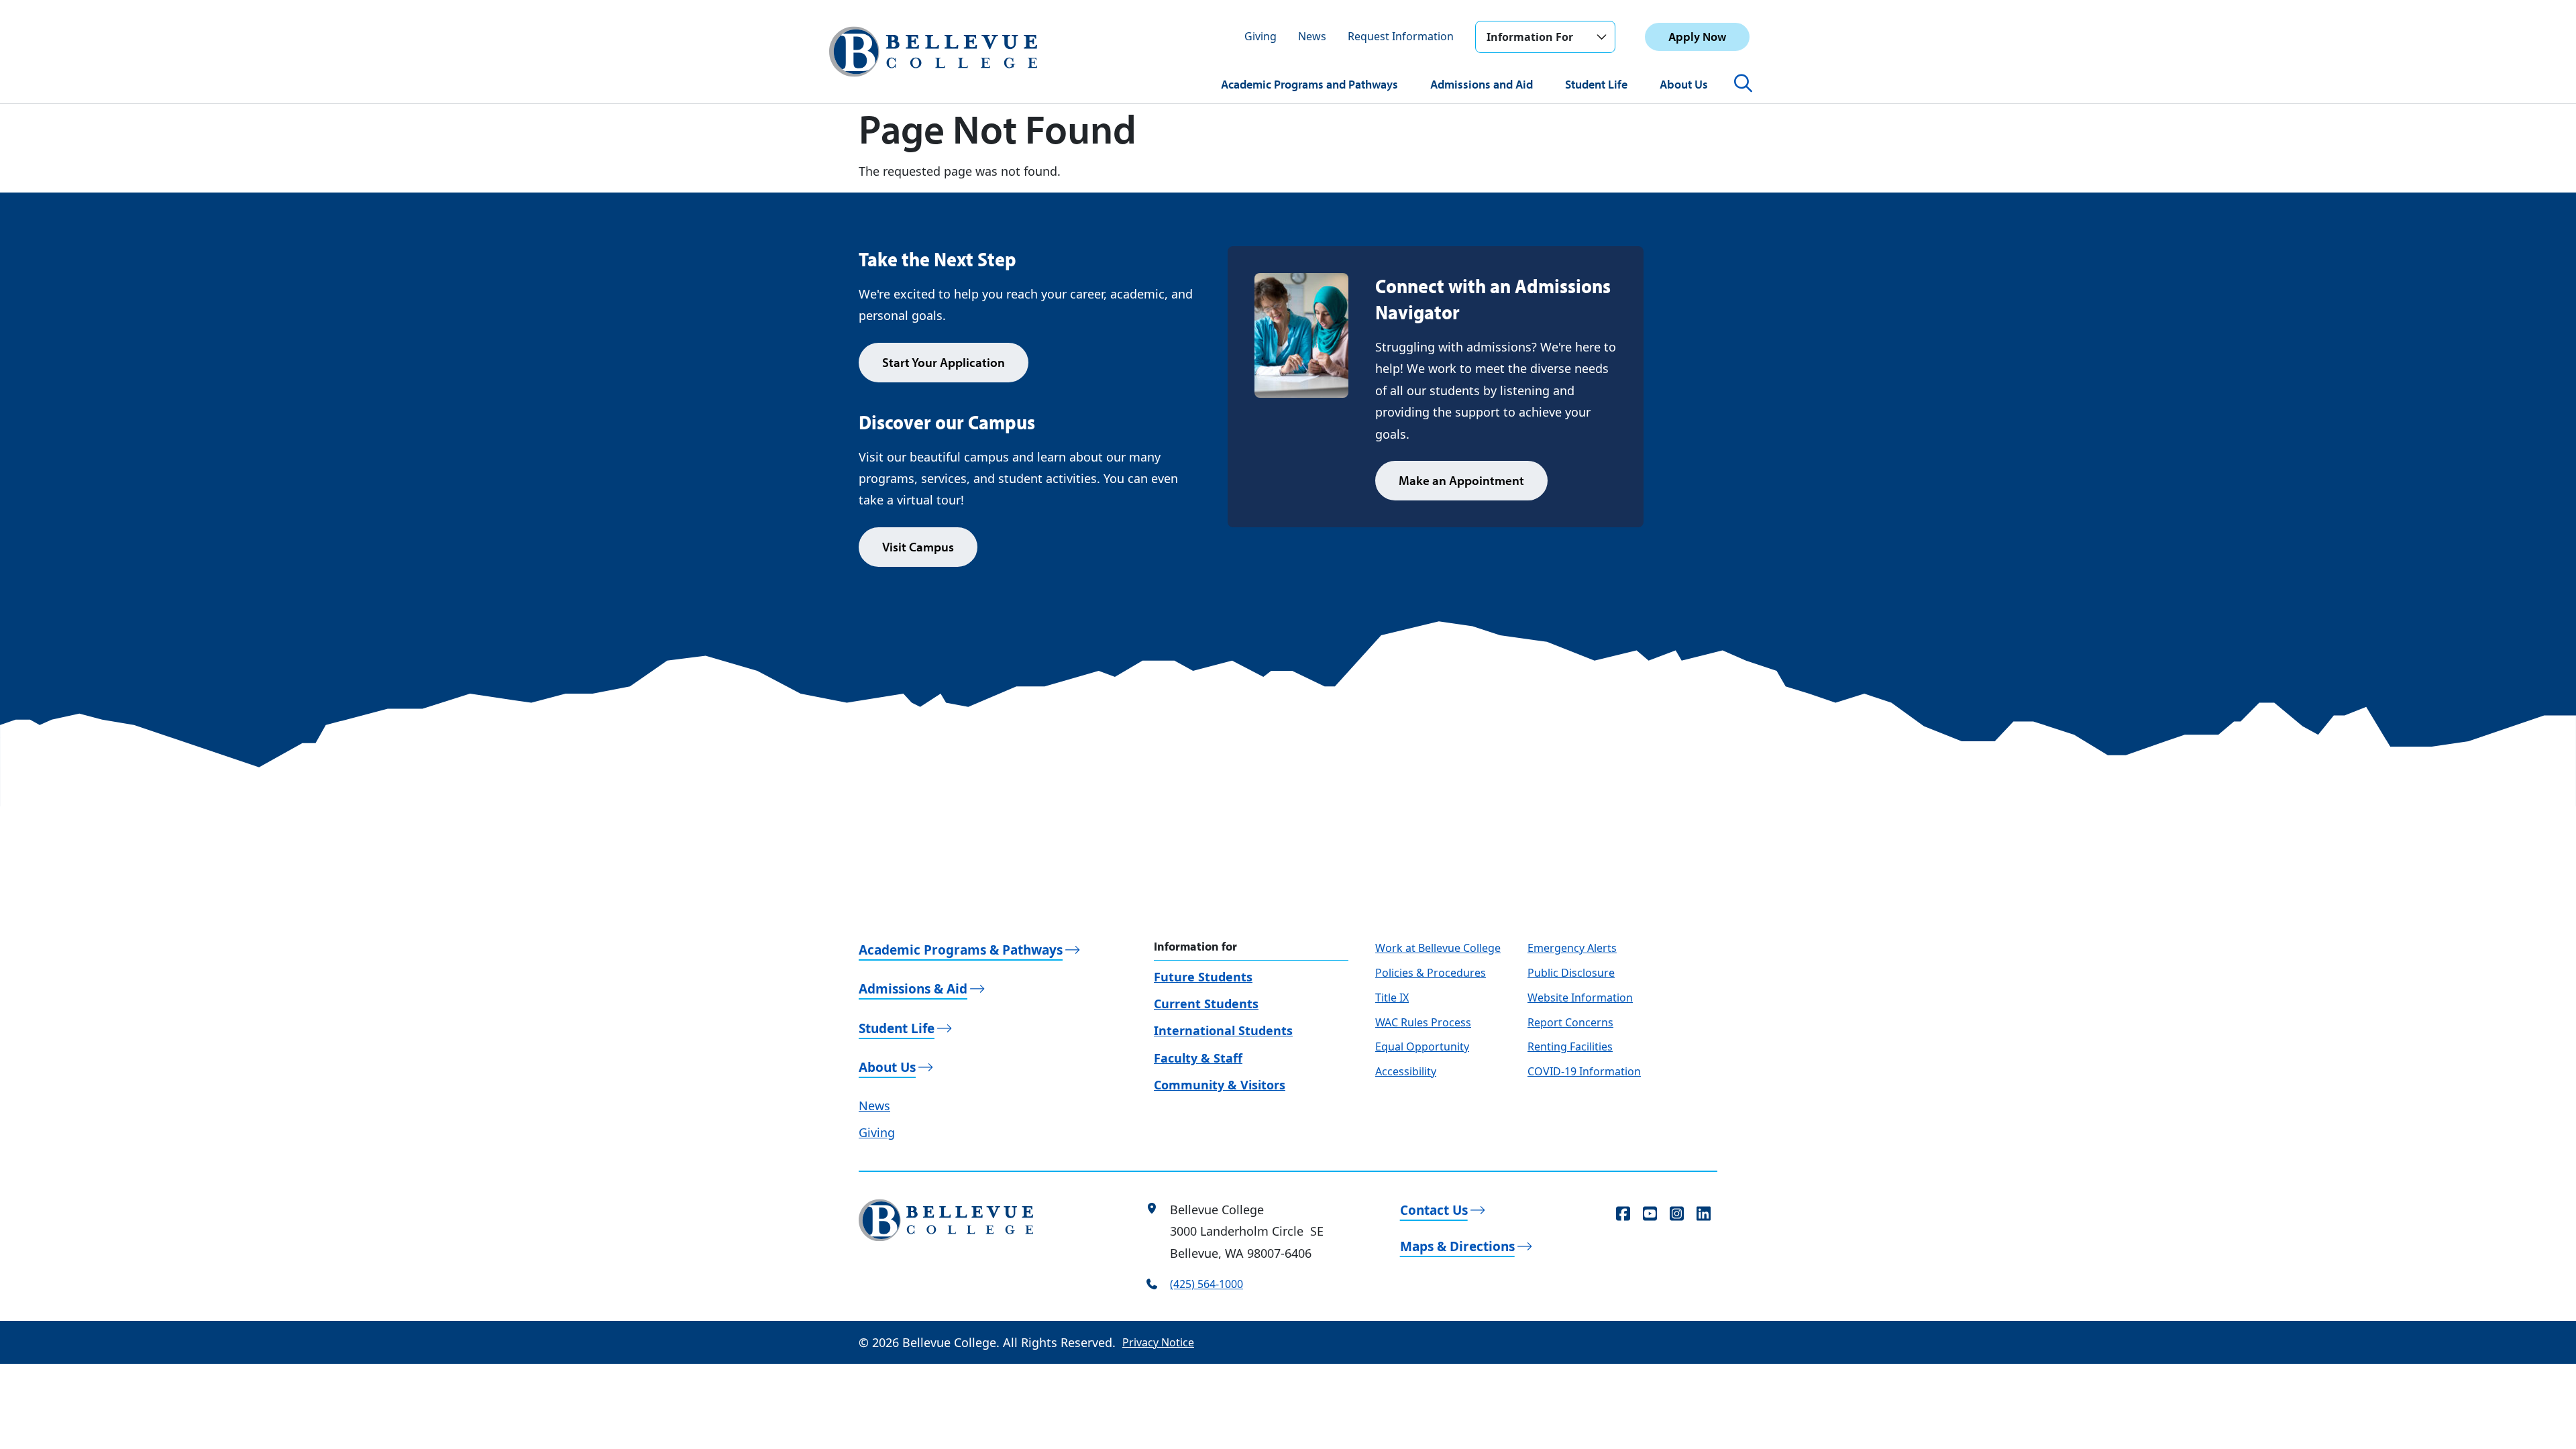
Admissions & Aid (913, 989)
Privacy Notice (1158, 1342)
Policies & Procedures (1431, 973)
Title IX (1392, 998)
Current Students (1206, 1004)
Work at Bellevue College (1438, 948)
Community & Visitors (1220, 1085)
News (1312, 36)
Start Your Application (944, 362)
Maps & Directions (1457, 1246)
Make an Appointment (1461, 480)
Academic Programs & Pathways (961, 950)
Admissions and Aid (1482, 84)
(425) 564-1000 (1206, 1284)
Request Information (1401, 36)
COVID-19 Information (1584, 1071)
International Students (1223, 1030)
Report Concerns (1570, 1022)
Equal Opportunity (1422, 1046)
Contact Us (1434, 1210)
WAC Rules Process (1423, 1022)
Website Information (1580, 998)
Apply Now (1697, 37)
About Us (1684, 84)
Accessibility (1406, 1071)
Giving (1260, 36)
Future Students (1203, 977)
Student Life (1596, 84)
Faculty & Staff (1198, 1058)
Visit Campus (918, 547)
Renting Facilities (1570, 1046)
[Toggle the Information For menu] (1601, 37)
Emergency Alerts (1572, 948)
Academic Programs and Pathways (1309, 84)
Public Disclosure (1571, 973)
